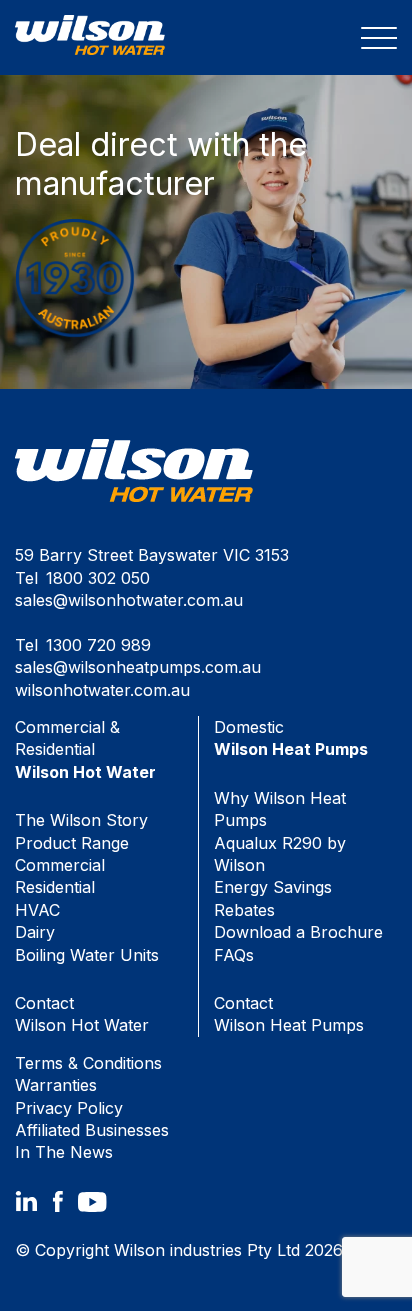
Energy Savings (273, 887)
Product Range (72, 843)
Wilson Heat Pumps (289, 1014)
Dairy (35, 932)
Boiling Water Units (87, 955)
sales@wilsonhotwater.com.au (129, 600)
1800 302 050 (98, 578)
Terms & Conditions (88, 1063)
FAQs (234, 955)
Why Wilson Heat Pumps (280, 809)
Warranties (56, 1085)
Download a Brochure (298, 932)
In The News (64, 1152)
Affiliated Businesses (92, 1130)
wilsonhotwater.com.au (102, 690)
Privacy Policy (69, 1108)
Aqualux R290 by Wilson (280, 854)
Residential (55, 887)
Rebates (244, 910)
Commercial (60, 865)
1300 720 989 (98, 645)
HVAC (37, 910)
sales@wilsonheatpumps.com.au (138, 667)
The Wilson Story (81, 820)
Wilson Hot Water (82, 1014)
